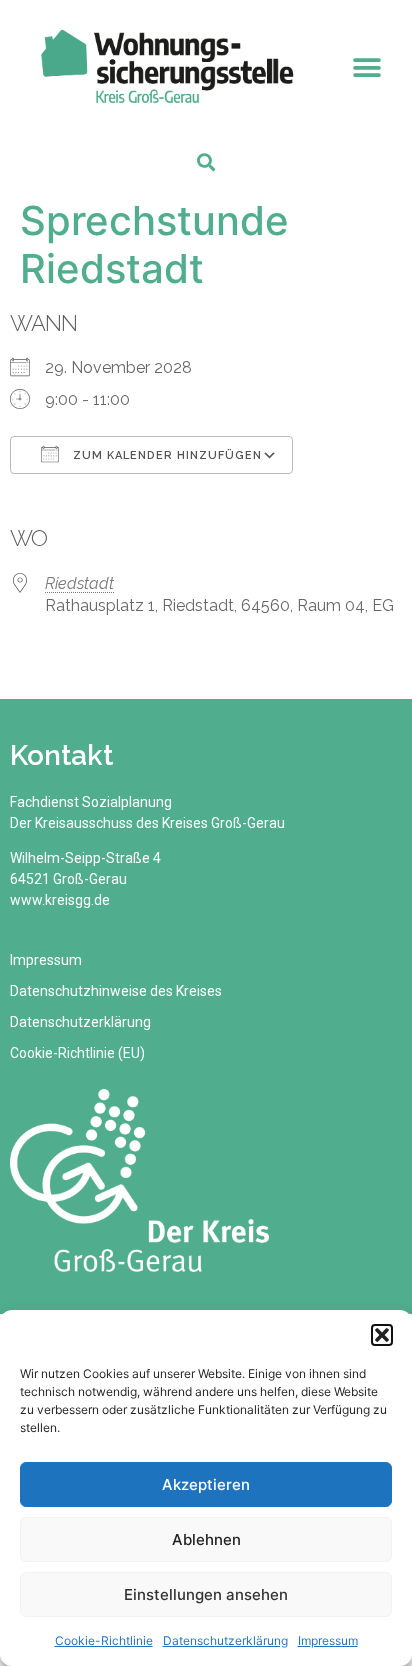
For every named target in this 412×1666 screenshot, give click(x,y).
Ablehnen (206, 1539)
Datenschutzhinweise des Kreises (116, 991)
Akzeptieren (206, 1484)
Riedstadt (79, 583)
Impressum (328, 1640)
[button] (382, 1335)
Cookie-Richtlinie (104, 1640)
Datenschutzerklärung (225, 1640)
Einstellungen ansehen (206, 1594)
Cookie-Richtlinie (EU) (77, 1053)
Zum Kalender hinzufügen (165, 455)
